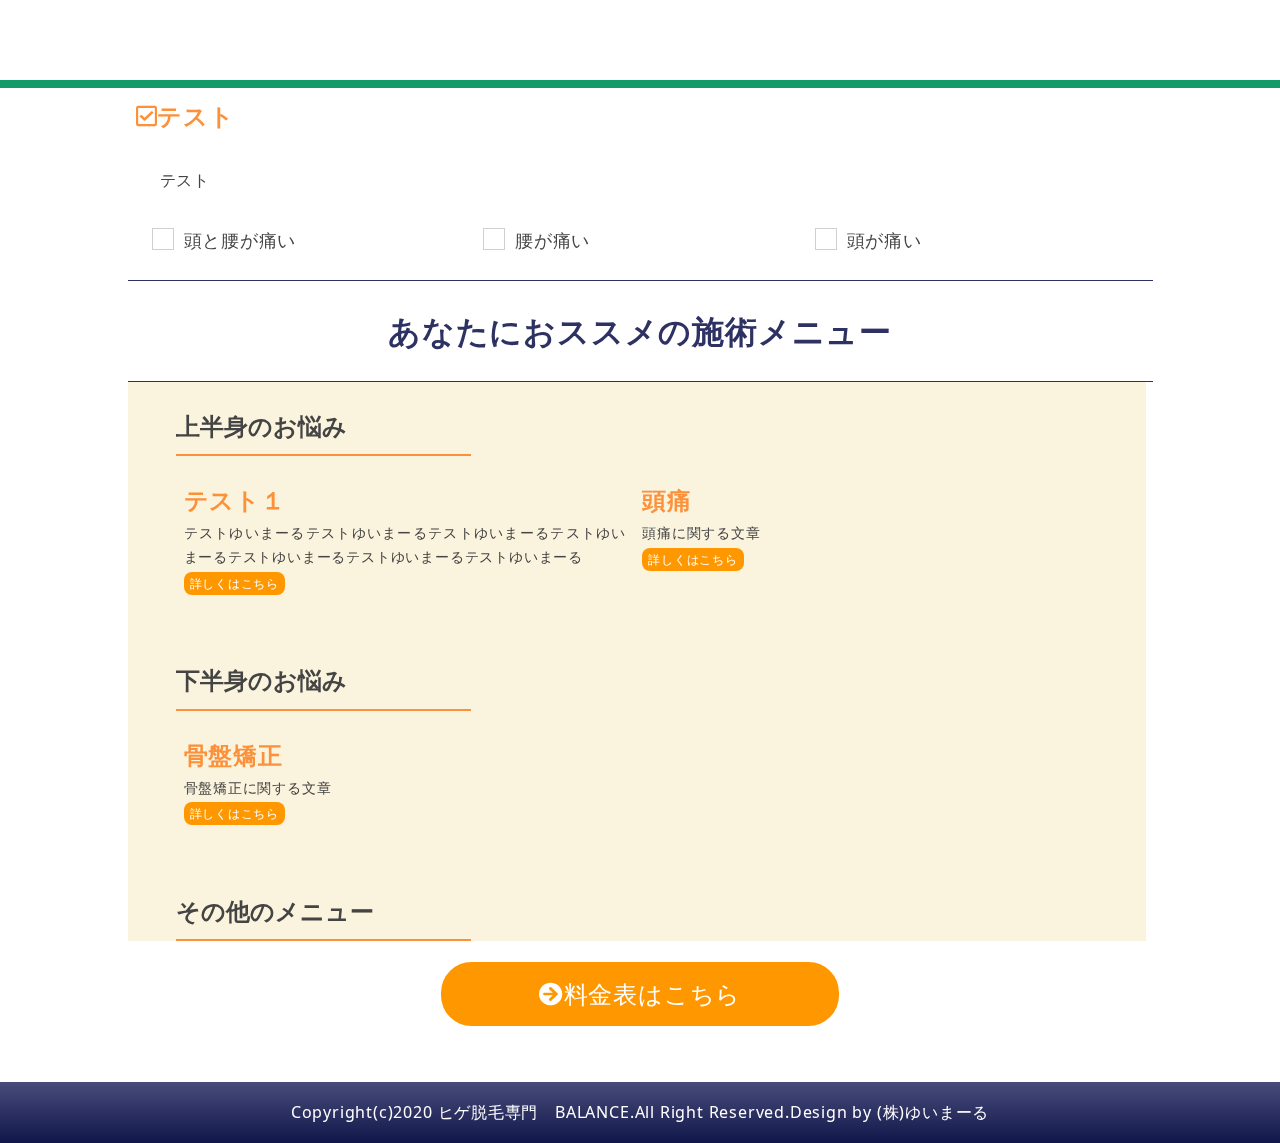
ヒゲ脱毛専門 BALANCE (534, 1112)
